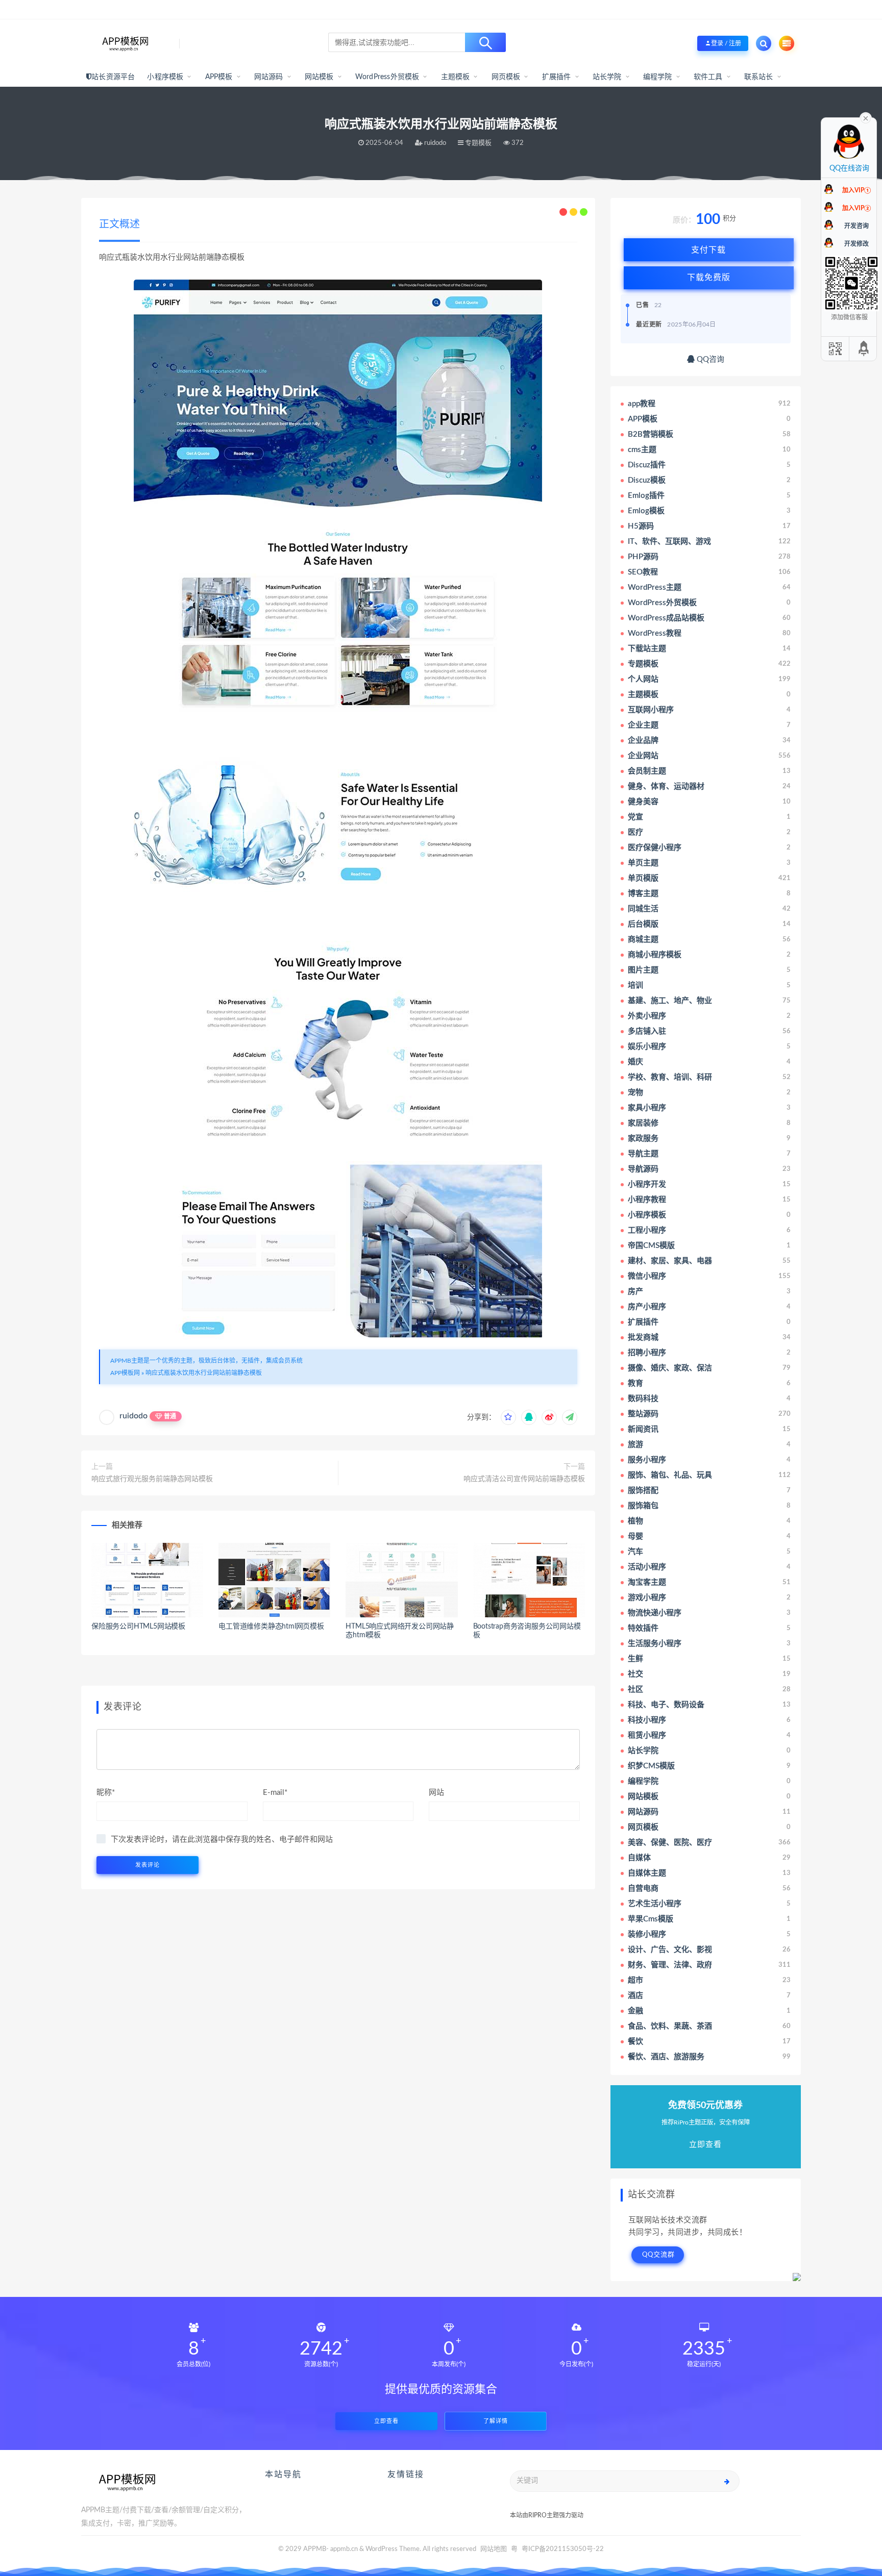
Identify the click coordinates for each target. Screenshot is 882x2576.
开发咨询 (856, 226)
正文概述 (119, 224)
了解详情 (496, 2421)
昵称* (106, 1793)
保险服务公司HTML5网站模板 (138, 1627)
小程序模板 (165, 77)
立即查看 (386, 2421)
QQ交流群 (658, 2255)
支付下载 (708, 250)
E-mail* (275, 1793)
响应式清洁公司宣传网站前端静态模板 (524, 1479)
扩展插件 (557, 77)
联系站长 (759, 77)
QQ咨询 (709, 359)
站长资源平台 (113, 77)
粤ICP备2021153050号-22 (563, 2549)
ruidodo (133, 1416)
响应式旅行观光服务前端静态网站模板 (152, 1479)
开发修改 (856, 244)
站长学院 (607, 77)
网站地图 (494, 2549)
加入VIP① (856, 190)
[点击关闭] (866, 117)
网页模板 (506, 77)
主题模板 (456, 77)
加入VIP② (856, 208)
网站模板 (319, 77)
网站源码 (269, 77)
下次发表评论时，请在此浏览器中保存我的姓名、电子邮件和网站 (222, 1840)
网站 (436, 1793)
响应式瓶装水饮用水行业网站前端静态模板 (204, 1373)
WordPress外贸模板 (387, 77)
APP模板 (219, 77)
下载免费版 (709, 278)
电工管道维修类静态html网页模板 (271, 1627)
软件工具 (708, 77)
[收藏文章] (508, 1417)
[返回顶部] (864, 349)
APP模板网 (125, 1373)
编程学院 (658, 77)
